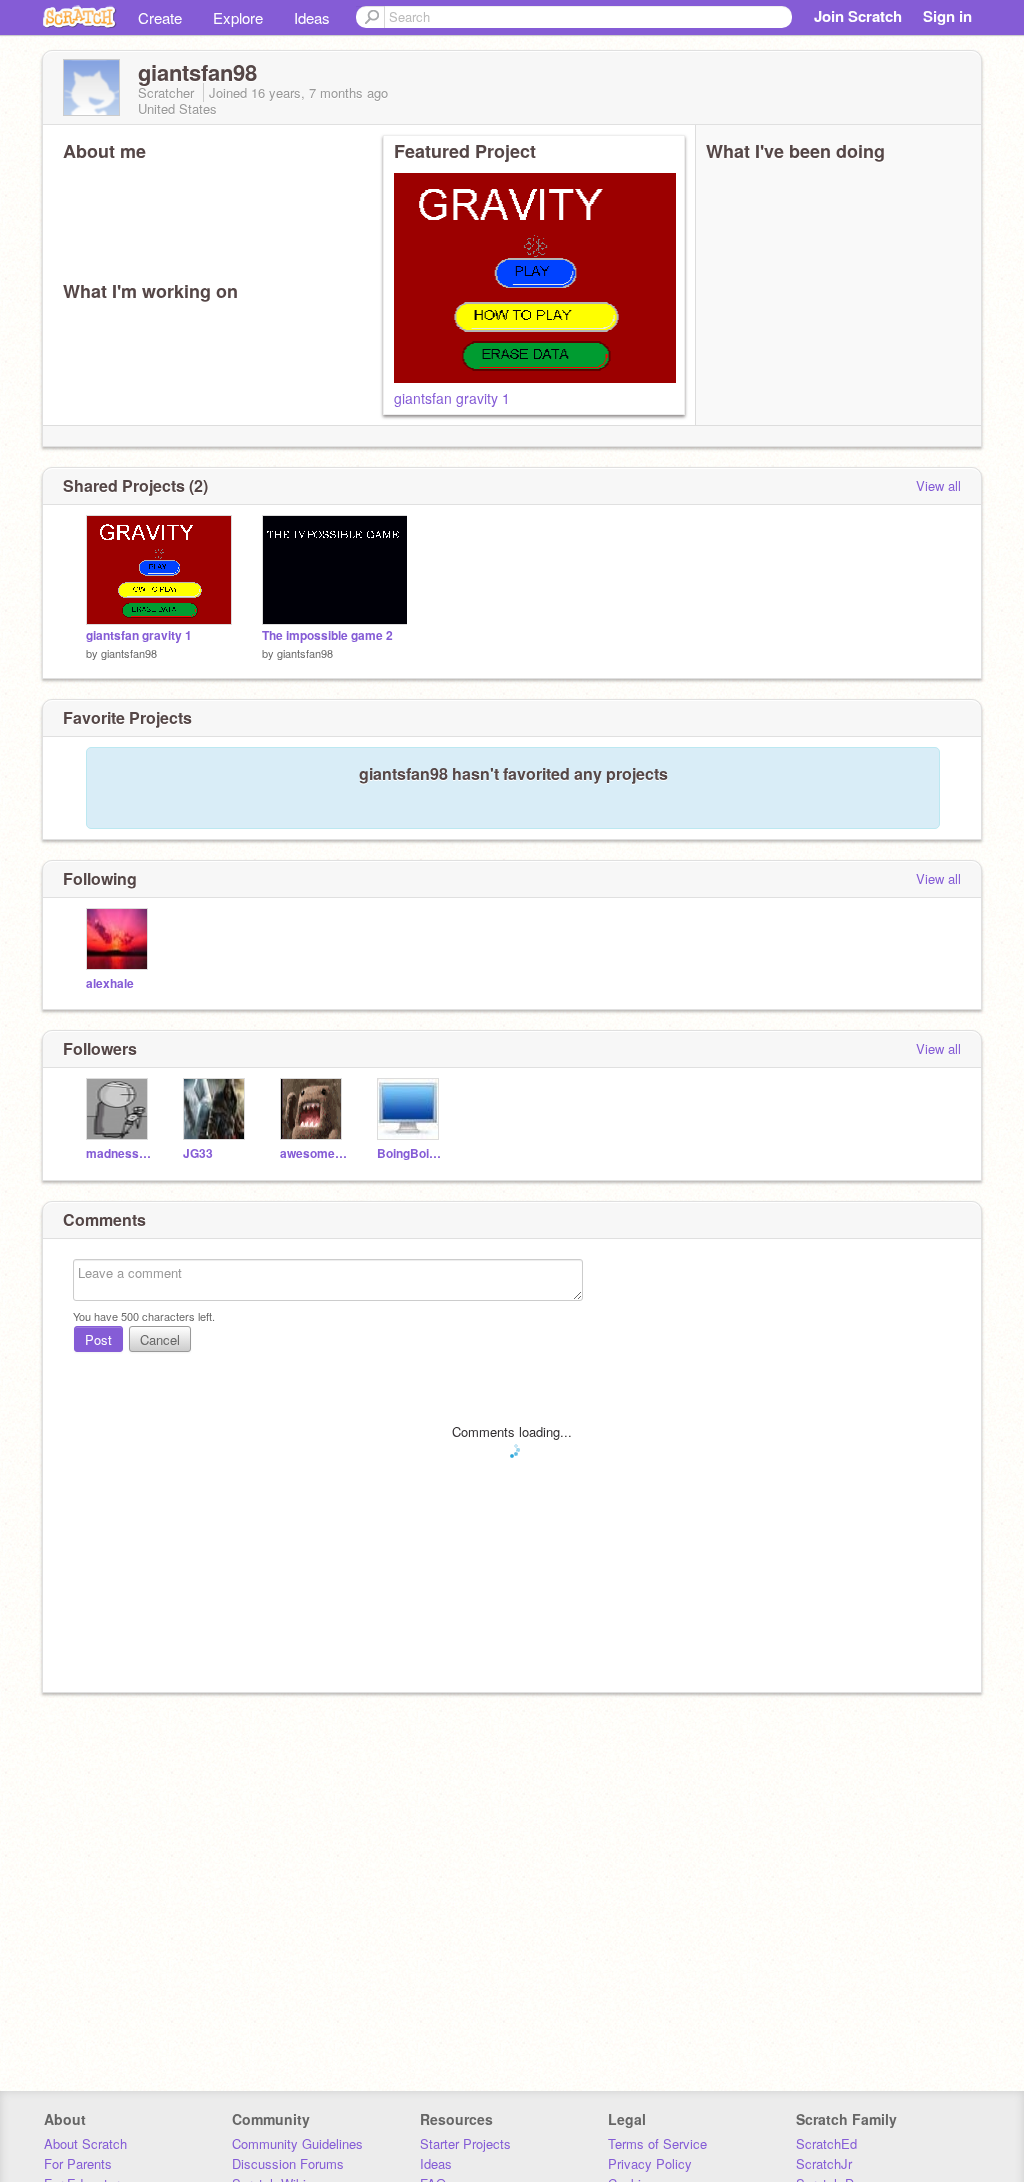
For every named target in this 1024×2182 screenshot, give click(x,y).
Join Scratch (858, 16)
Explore (238, 17)
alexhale (110, 983)
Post (98, 1339)
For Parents (78, 2163)
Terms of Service (657, 2143)
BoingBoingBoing (410, 1153)
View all (938, 485)
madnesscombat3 (119, 1153)
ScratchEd (826, 2143)
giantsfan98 (129, 653)
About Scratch (85, 2143)
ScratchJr (824, 2163)
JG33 (198, 1153)
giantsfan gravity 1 (452, 398)
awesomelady (313, 1153)
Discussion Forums (288, 2163)
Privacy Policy (650, 2163)
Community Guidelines (297, 2143)
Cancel (160, 1339)
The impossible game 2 (327, 635)
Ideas (312, 17)
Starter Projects (465, 2143)
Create (160, 17)
